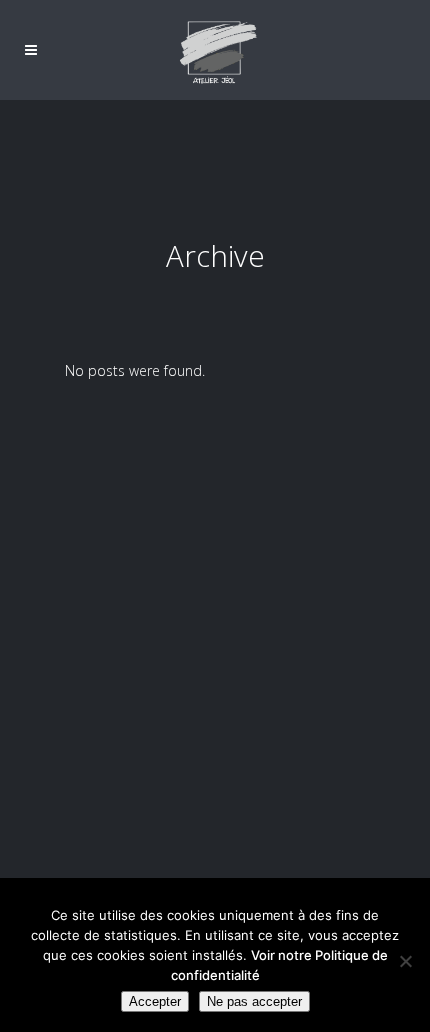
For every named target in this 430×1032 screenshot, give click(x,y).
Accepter (155, 1001)
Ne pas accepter (254, 1001)
